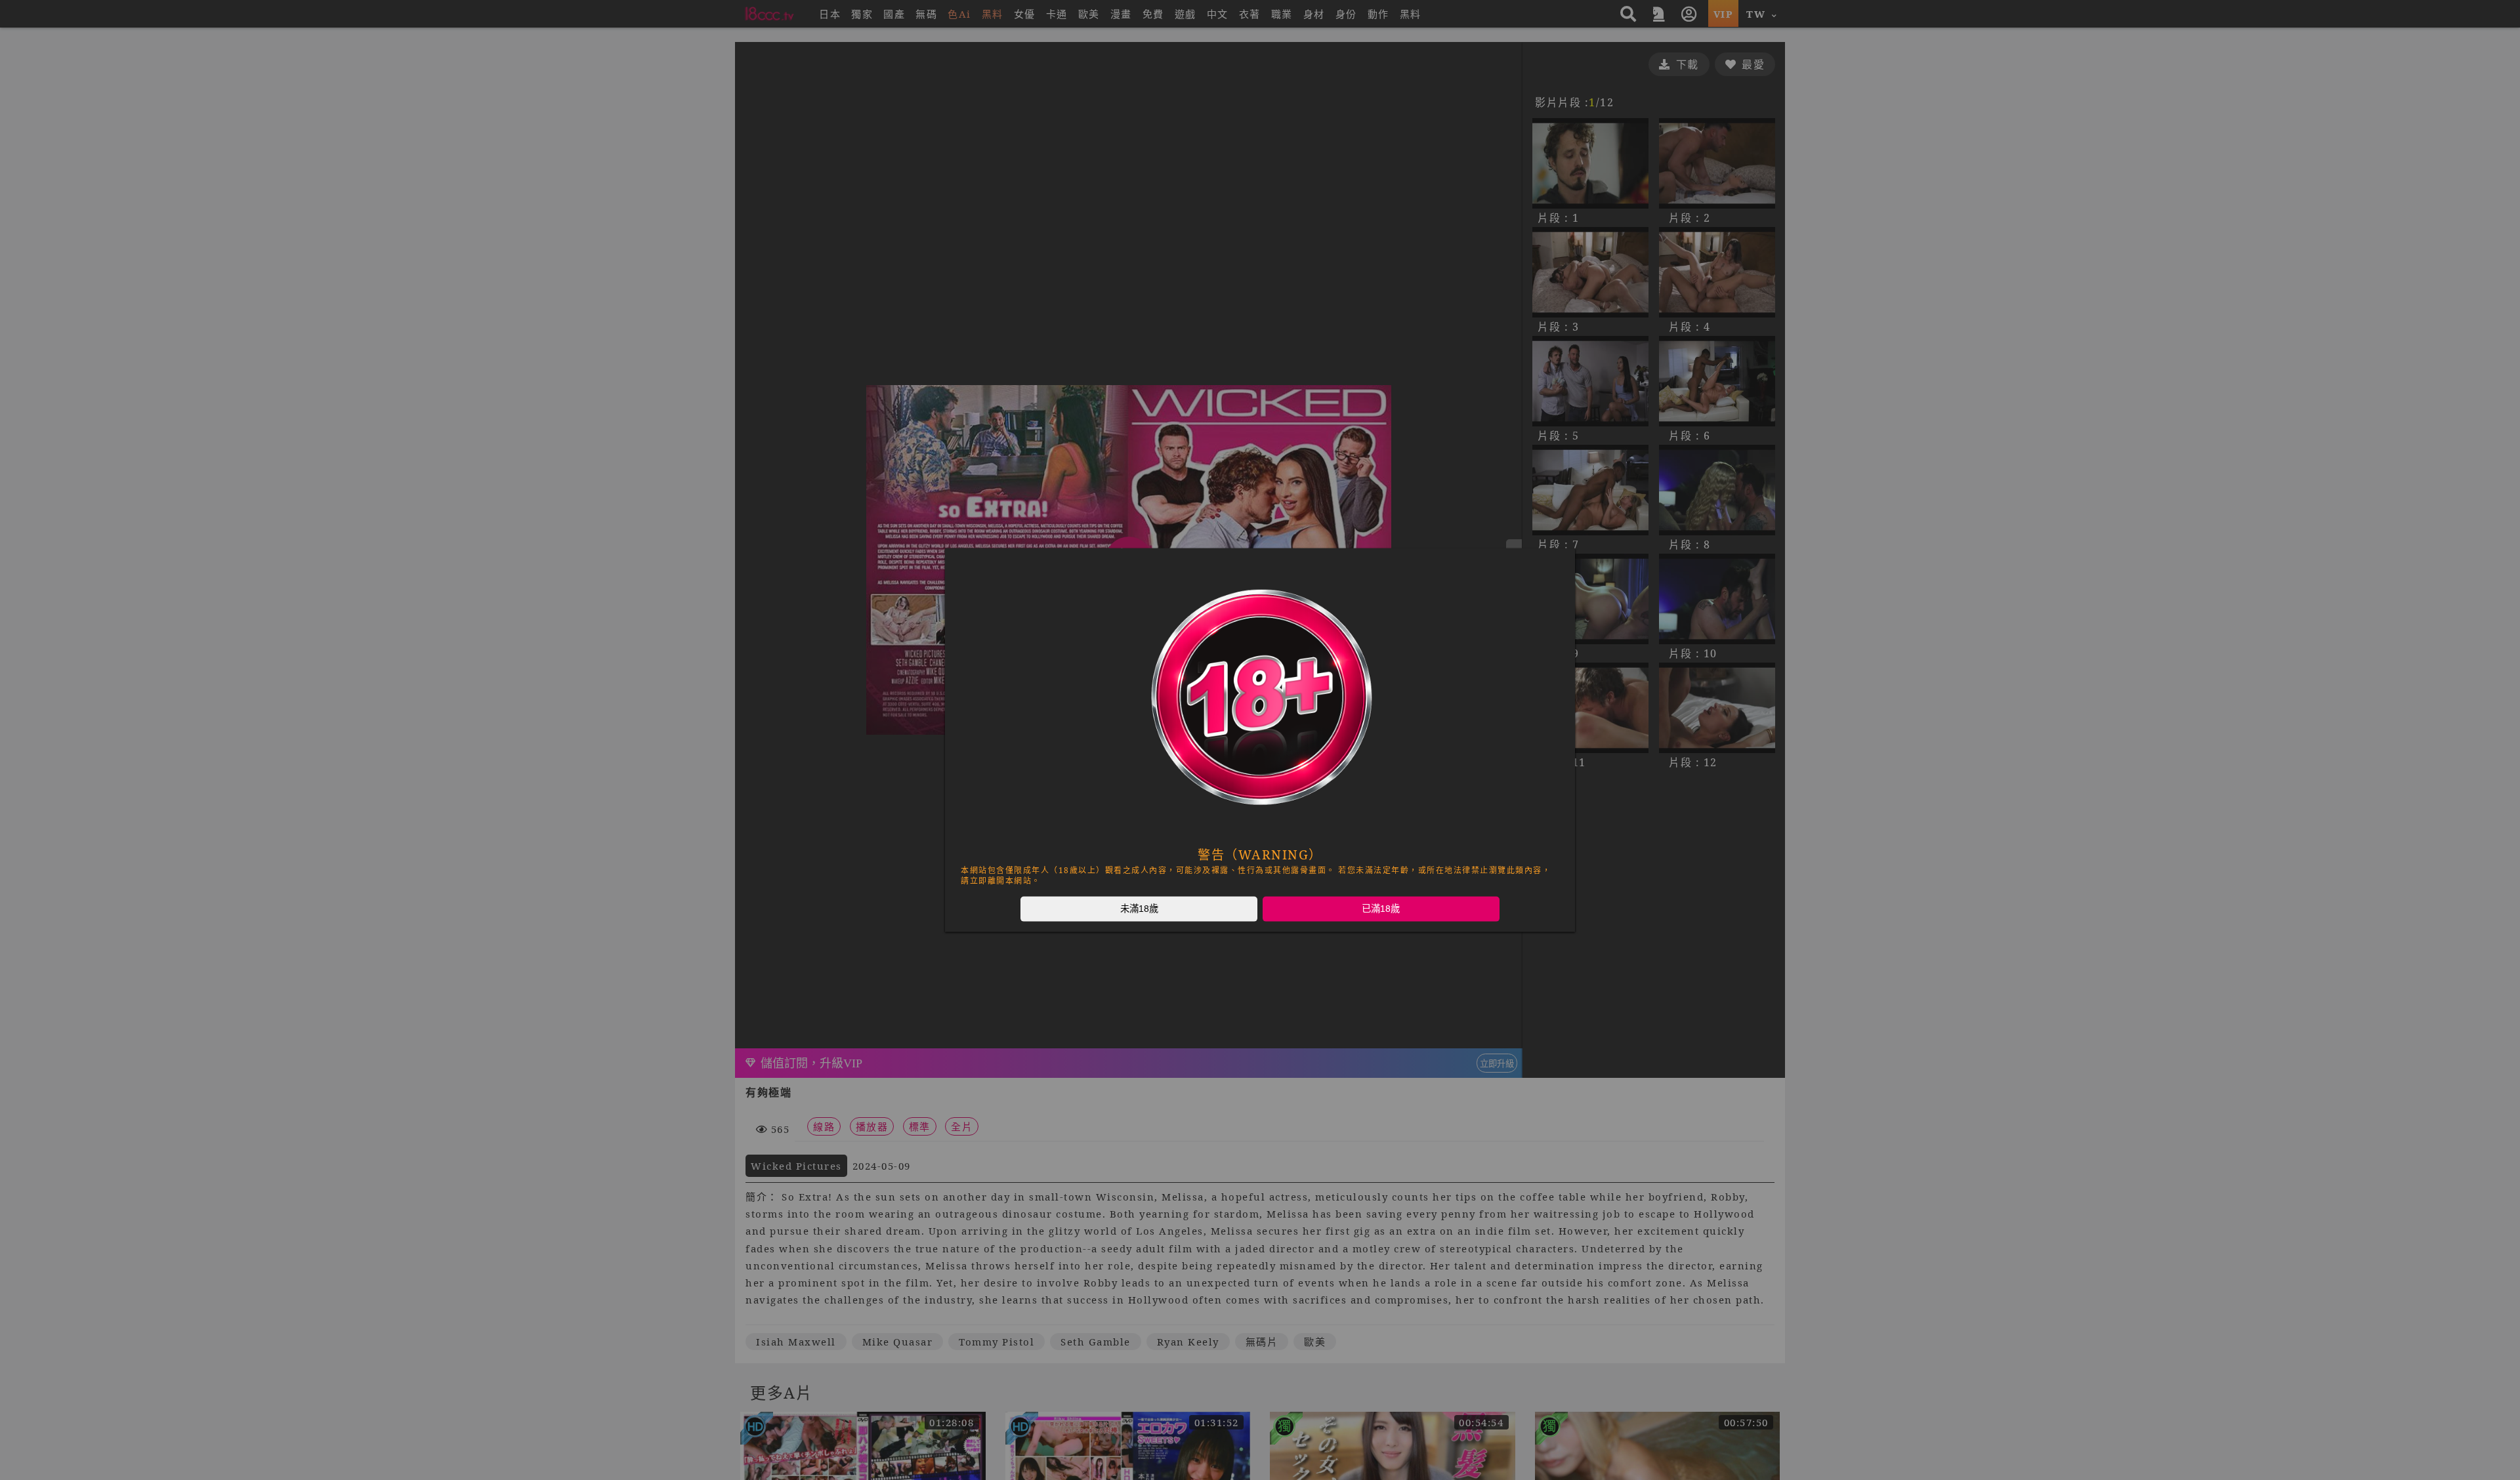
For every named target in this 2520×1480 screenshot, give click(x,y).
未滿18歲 (1139, 909)
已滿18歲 (1381, 909)
